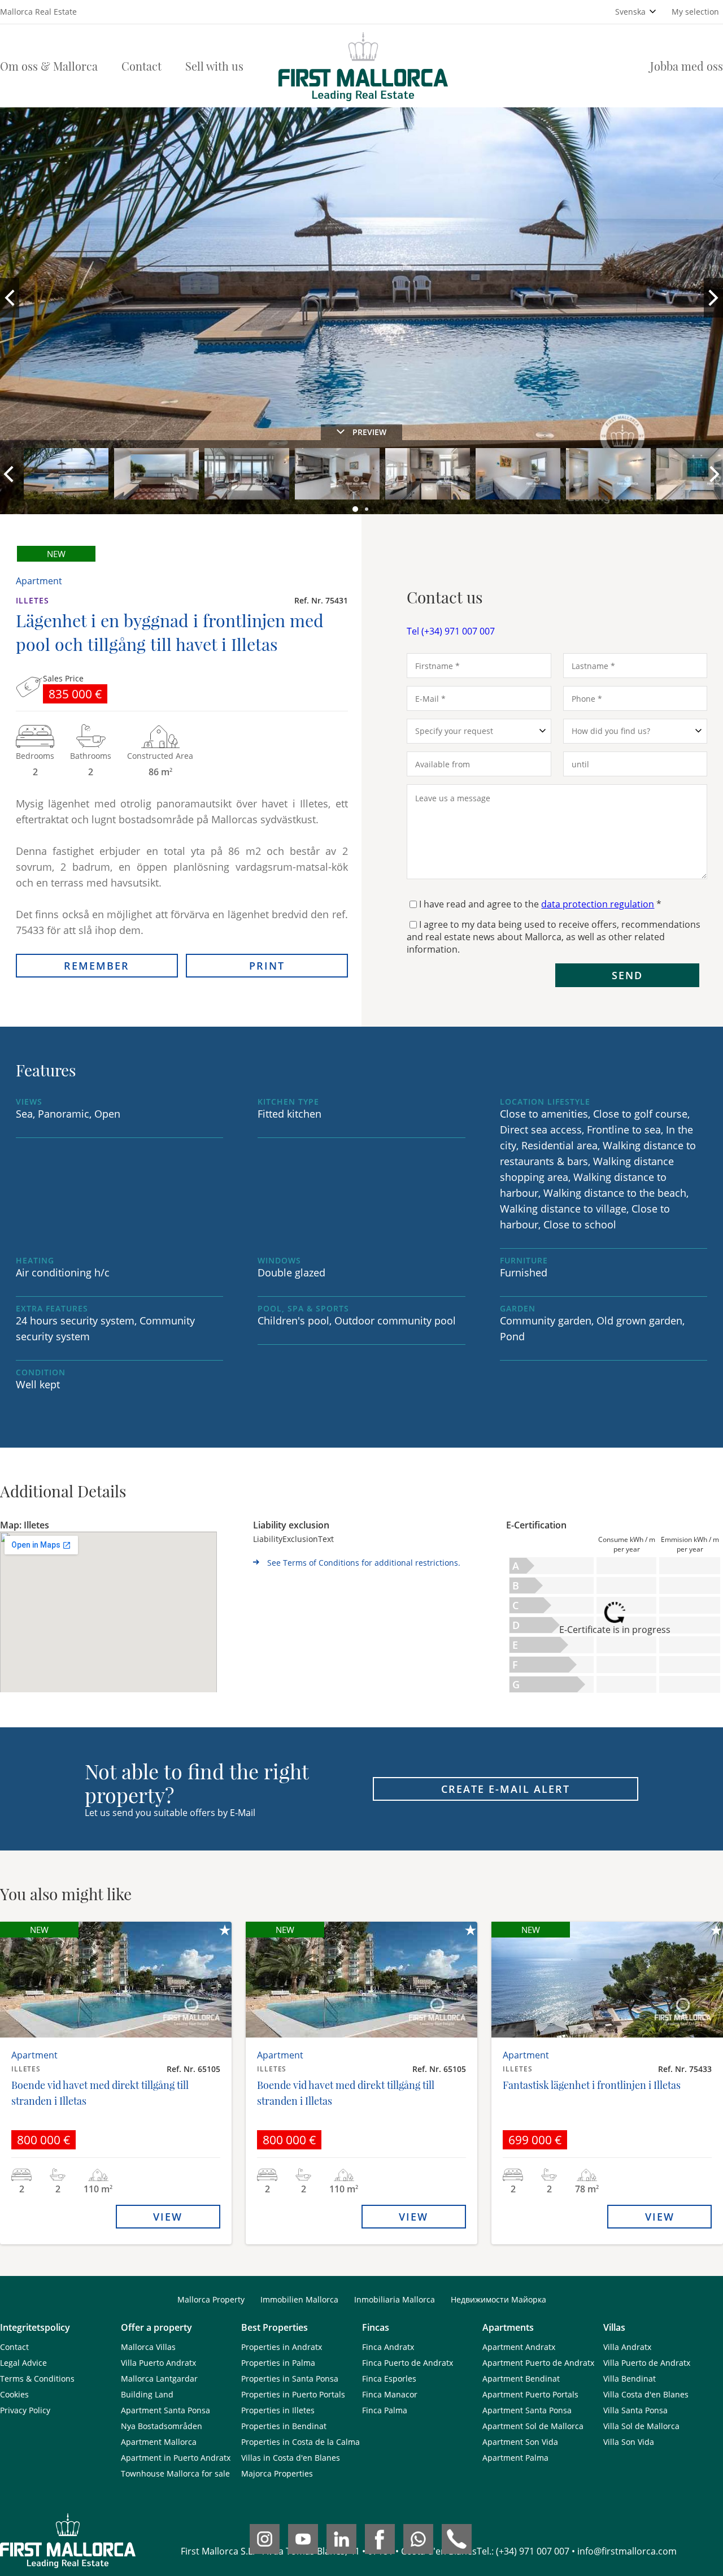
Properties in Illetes (278, 2410)
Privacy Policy (25, 2410)
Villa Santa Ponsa (635, 2410)
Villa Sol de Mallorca (641, 2426)
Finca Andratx (388, 2347)
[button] (356, 510)
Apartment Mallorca (159, 2442)
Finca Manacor (390, 2394)
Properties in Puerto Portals (293, 2394)
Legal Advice (23, 2363)
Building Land (147, 2394)
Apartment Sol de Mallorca (533, 2426)
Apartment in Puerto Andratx (176, 2458)
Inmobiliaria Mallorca (395, 2299)
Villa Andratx (627, 2347)
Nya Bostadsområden (162, 2426)
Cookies (14, 2394)
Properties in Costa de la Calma (300, 2442)
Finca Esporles (389, 2379)
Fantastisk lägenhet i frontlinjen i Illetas (592, 2085)
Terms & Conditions (37, 2379)
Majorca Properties (277, 2473)
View (168, 2217)
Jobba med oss (687, 66)
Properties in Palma (278, 2363)
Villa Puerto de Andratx (647, 2363)
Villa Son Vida (629, 2442)
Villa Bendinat (630, 2379)
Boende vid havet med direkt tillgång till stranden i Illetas (100, 2093)
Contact (141, 66)
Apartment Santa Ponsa (165, 2410)
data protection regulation (598, 904)
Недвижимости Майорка (498, 2299)
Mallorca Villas (148, 2347)
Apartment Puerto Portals (530, 2394)
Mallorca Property (211, 2299)
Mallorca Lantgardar (159, 2379)
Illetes (32, 600)
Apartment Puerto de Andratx (538, 2363)
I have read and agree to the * (540, 904)
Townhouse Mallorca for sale (175, 2473)
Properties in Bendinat (284, 2426)
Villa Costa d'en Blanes (646, 2394)
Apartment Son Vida (520, 2442)
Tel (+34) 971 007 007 (451, 631)
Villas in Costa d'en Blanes (291, 2458)
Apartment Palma (515, 2458)
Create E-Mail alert (506, 1789)
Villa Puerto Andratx (158, 2363)
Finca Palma (385, 2410)
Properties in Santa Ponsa (290, 2379)
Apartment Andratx (519, 2347)
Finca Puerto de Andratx (408, 2363)
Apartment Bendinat (521, 2379)
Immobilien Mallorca (299, 2299)
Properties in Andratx (282, 2347)
